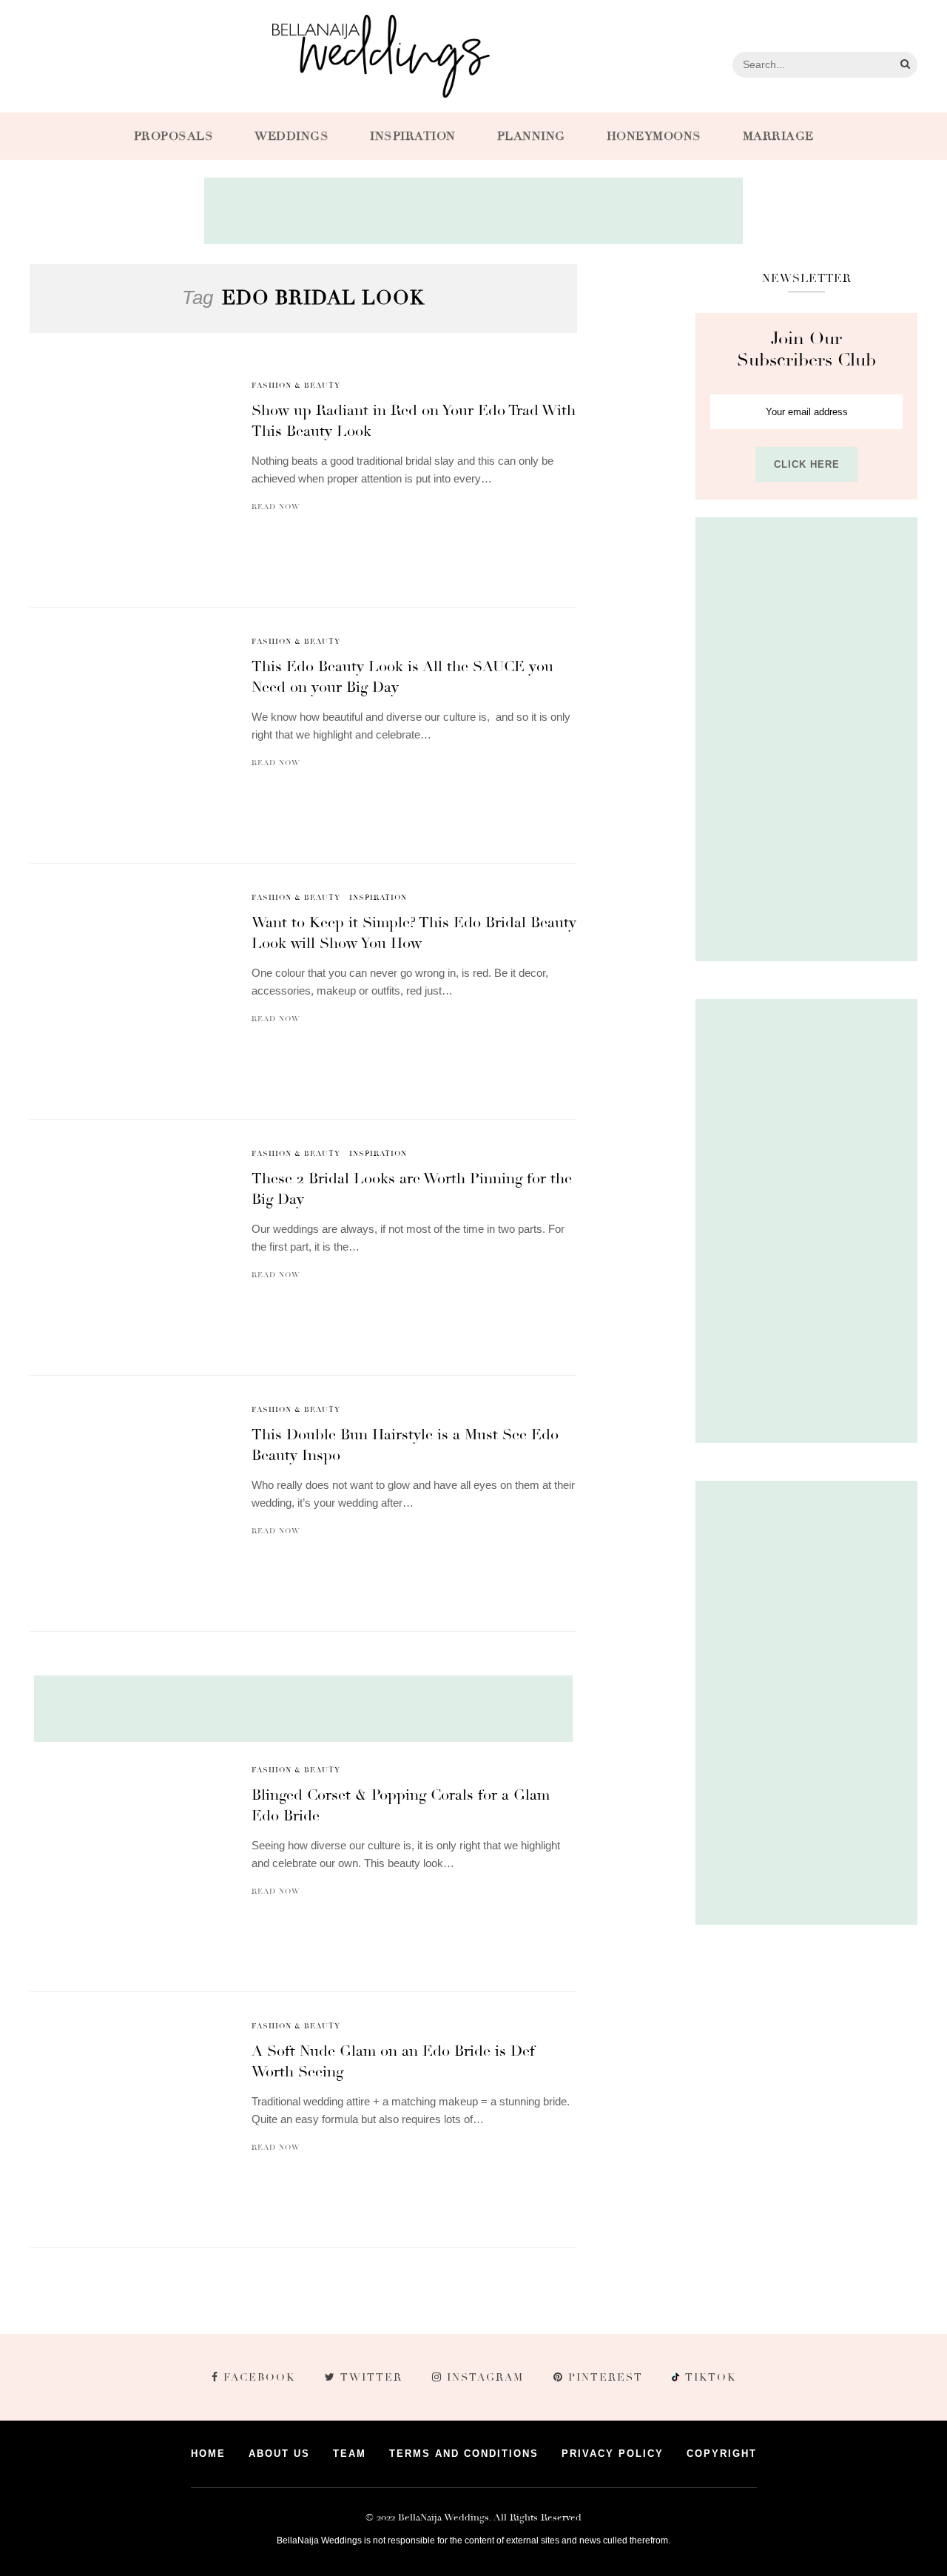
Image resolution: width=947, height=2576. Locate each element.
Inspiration (413, 136)
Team (350, 2454)
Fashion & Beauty (296, 386)
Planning (531, 136)
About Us (279, 2454)
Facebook (259, 2377)
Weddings (291, 136)
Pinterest (606, 2377)
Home (208, 2454)
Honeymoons (654, 136)
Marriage (778, 136)
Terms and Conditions (464, 2454)
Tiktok (709, 2377)
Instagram (485, 2377)
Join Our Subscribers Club (806, 349)
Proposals (174, 136)
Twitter (371, 2377)
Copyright (722, 2454)
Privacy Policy (613, 2454)
